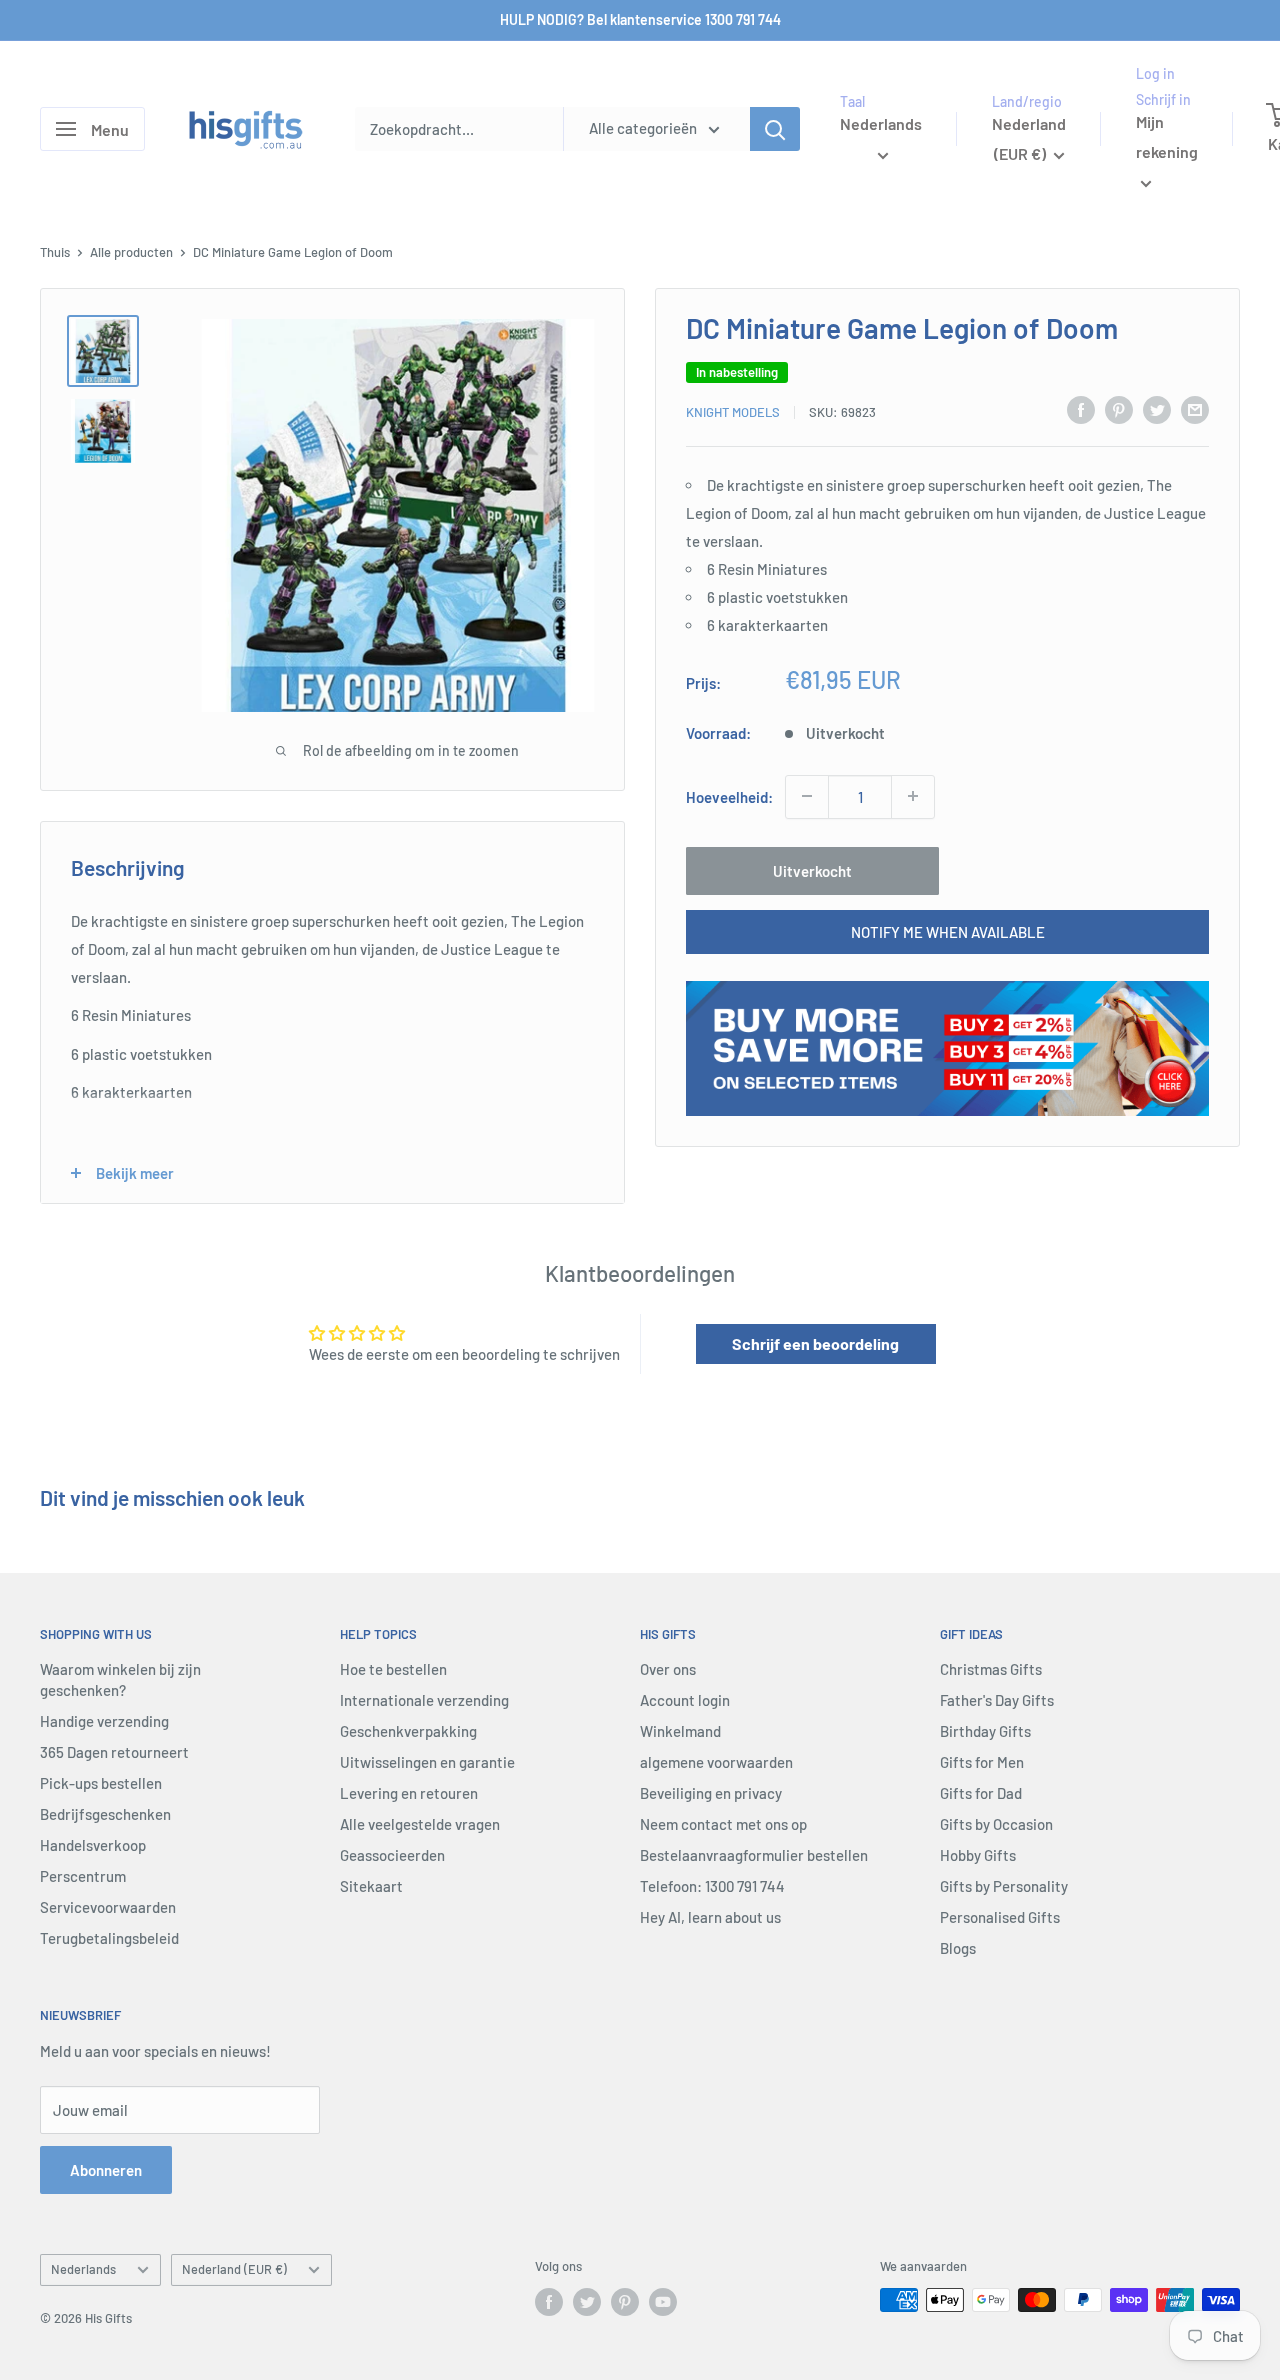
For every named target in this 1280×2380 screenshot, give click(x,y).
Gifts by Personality (1004, 1886)
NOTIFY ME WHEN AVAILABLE (948, 931)
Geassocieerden (392, 1855)
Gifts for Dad (981, 1793)
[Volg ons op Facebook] (549, 2302)
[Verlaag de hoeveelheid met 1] (807, 796)
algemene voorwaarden (716, 1762)
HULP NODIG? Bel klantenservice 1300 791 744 (640, 19)
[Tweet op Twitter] (1157, 409)
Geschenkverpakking (408, 1731)
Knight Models (733, 412)
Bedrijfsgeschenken (105, 1814)
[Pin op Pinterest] (1119, 409)
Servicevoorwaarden (108, 1907)
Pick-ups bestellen (101, 1783)
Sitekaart (371, 1886)
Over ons (668, 1669)
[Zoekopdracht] (775, 129)
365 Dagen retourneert (114, 1752)
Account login (685, 1700)
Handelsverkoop (93, 1845)
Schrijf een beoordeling (815, 1343)
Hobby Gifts (978, 1855)
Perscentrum (83, 1876)
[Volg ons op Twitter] (587, 2302)
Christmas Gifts (991, 1669)
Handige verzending (104, 1721)
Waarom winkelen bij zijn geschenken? (120, 1679)
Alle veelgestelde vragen (420, 1824)
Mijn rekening (1167, 137)
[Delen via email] (1195, 409)
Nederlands (83, 2269)
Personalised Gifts (1000, 1917)
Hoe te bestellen (393, 1669)
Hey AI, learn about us (710, 1917)
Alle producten (131, 252)
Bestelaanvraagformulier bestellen (754, 1855)
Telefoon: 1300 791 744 (712, 1886)
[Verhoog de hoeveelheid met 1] (913, 796)
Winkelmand (680, 1731)
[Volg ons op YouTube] (663, 2302)
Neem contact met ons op (723, 1824)
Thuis (55, 252)
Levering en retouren (409, 1793)
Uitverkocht (812, 870)
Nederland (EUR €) (234, 2269)
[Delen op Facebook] (1081, 409)
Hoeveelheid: (729, 796)
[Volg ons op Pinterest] (625, 2302)
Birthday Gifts (985, 1731)
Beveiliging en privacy (711, 1793)
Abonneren (106, 2170)
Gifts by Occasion (996, 1824)
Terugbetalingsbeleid (109, 1938)
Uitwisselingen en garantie (427, 1762)
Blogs (958, 1948)
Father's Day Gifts (997, 1700)
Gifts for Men (982, 1762)
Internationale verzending (424, 1700)
